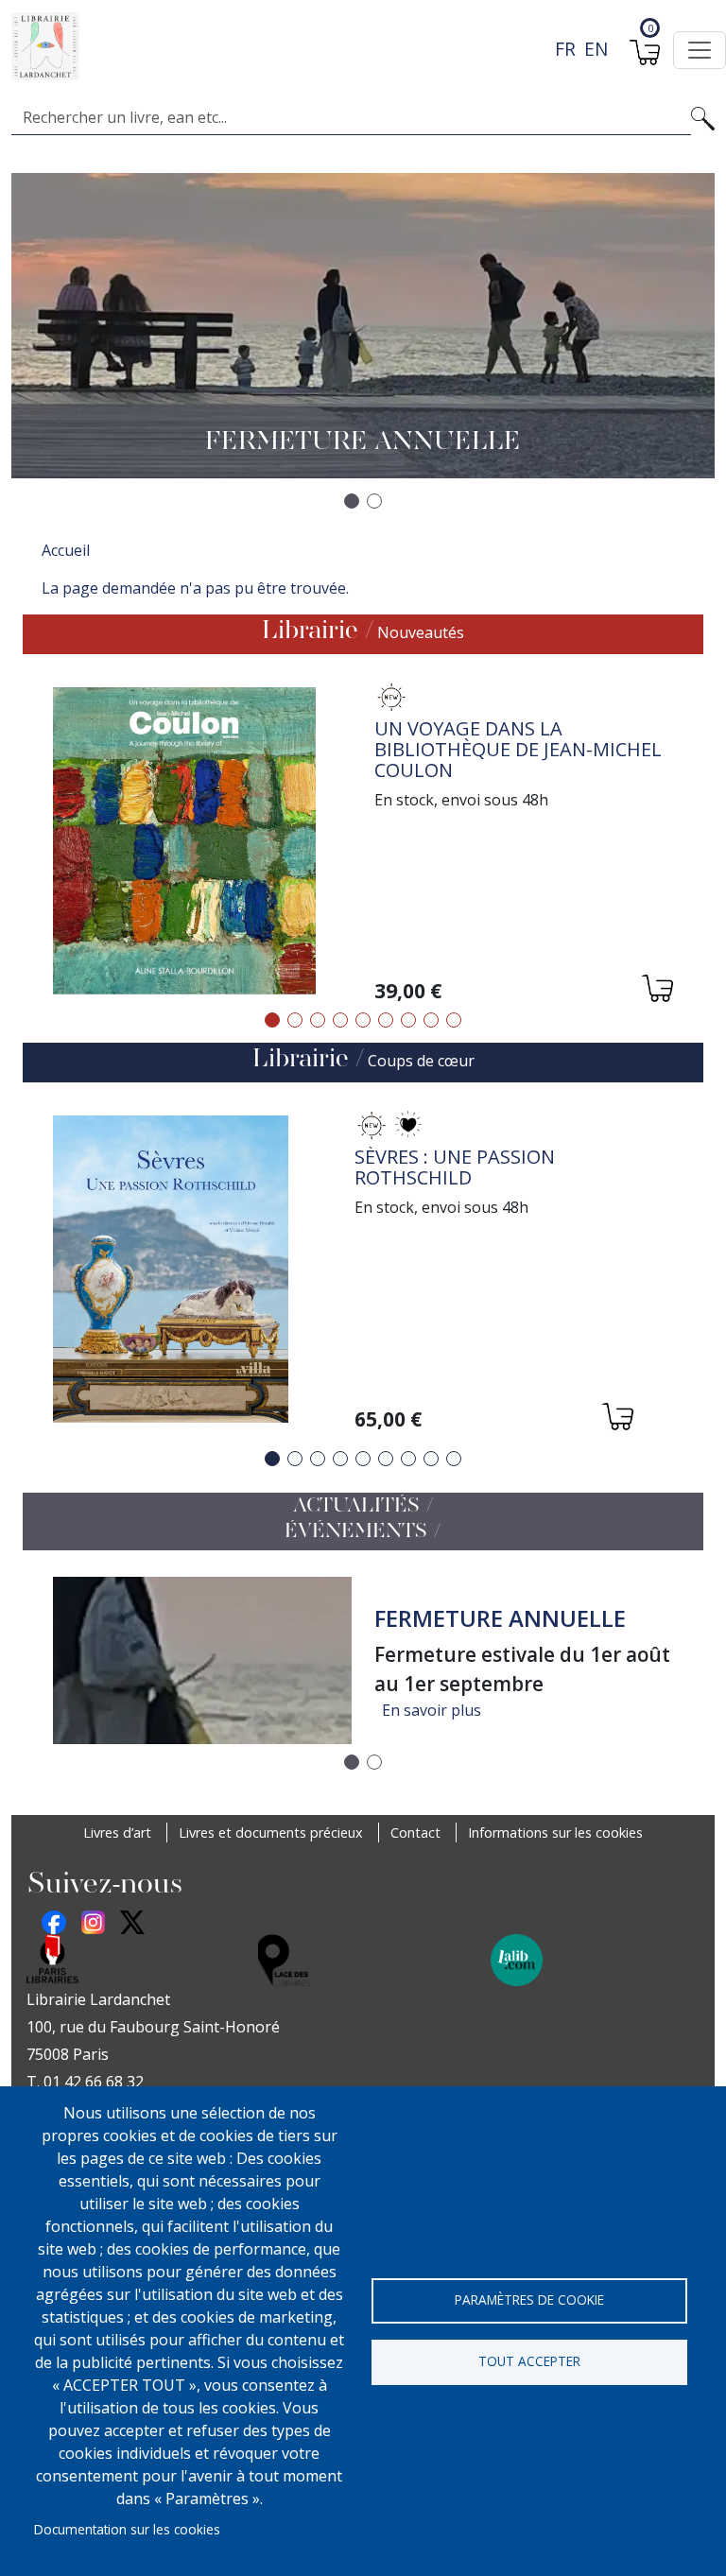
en (596, 49)
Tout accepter (529, 2361)
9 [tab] (454, 1020)
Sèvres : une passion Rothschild (455, 1167)
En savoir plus (432, 1710)
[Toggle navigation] (700, 50)
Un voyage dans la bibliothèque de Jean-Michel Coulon (518, 749)
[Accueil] (355, 46)
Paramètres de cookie (529, 2299)
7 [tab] (408, 1020)
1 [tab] (272, 1020)
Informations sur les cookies (555, 1833)
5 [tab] (363, 1020)
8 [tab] (431, 1020)
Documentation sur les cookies (127, 2529)
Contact (415, 1833)
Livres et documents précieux (271, 1833)
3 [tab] (318, 1020)
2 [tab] (295, 1020)
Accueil (66, 550)
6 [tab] (386, 1020)
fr (565, 49)
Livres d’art (117, 1833)
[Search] (703, 117)
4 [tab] (340, 1020)
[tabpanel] (363, 844)
